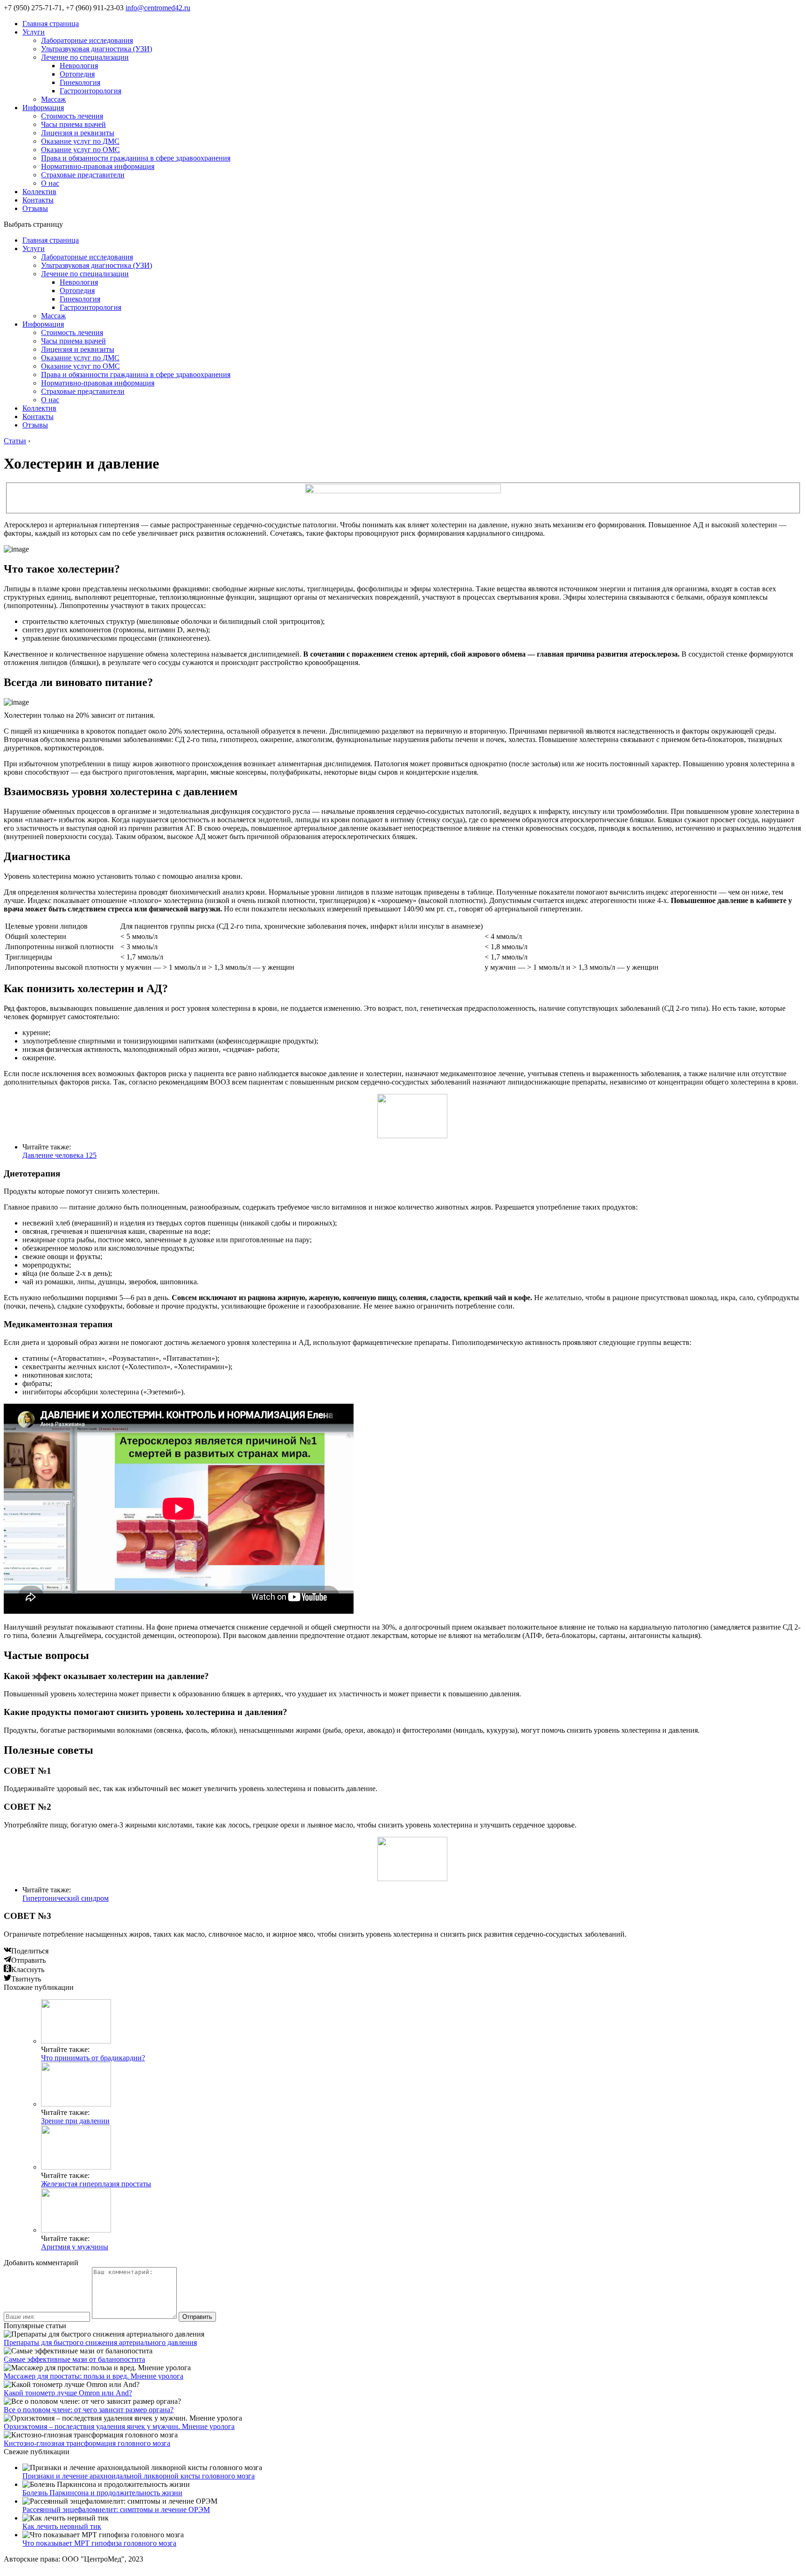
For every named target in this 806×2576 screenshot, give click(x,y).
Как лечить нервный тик (62, 2526)
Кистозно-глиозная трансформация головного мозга (87, 2443)
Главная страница (51, 24)
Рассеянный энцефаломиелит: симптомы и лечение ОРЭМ (116, 2509)
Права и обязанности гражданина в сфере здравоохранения (136, 158)
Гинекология (80, 82)
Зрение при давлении (75, 2121)
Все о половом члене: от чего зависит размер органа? (89, 2410)
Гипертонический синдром (66, 1898)
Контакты (38, 200)
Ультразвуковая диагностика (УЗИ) (97, 49)
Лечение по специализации (85, 57)
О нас (50, 183)
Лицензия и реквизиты (78, 133)
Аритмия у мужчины (75, 2247)
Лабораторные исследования (87, 40)
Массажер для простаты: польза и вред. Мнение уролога (94, 2376)
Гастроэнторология (90, 91)
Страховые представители (83, 175)
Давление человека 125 (59, 1155)
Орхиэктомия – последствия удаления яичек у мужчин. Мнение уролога (119, 2426)
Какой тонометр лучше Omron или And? (68, 2393)
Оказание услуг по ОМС (80, 150)
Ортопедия (77, 74)
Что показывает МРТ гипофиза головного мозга (99, 2543)
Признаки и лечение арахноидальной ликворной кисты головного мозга (139, 2476)
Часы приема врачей (73, 124)
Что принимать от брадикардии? (93, 2058)
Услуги (34, 32)
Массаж (53, 99)
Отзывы (35, 208)
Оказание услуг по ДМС (80, 141)
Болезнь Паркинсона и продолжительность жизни (102, 2493)
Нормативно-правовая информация (98, 166)
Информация (43, 108)
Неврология (79, 66)
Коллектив (39, 192)
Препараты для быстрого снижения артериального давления (100, 2342)
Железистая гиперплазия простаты (96, 2184)
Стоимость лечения (72, 116)
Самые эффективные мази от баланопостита (74, 2359)
